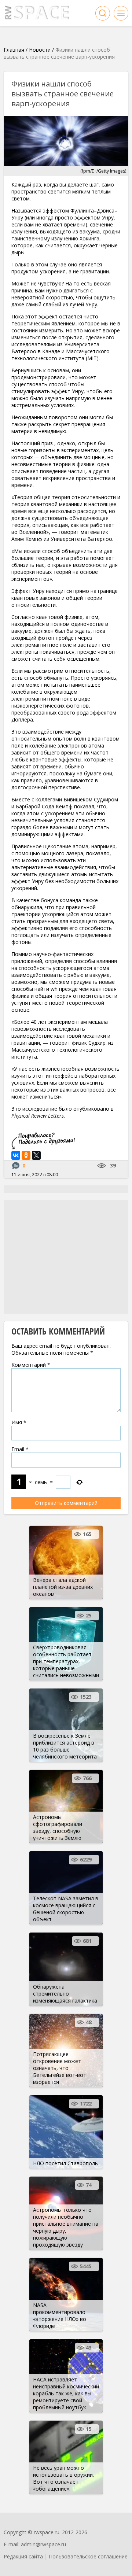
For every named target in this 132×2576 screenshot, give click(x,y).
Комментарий (31, 1365)
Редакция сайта (23, 2556)
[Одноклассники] (26, 1155)
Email (20, 1449)
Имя (19, 1422)
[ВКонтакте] (16, 1155)
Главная (14, 50)
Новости (40, 50)
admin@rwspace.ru (43, 2544)
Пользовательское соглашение (88, 2556)
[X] (36, 1155)
